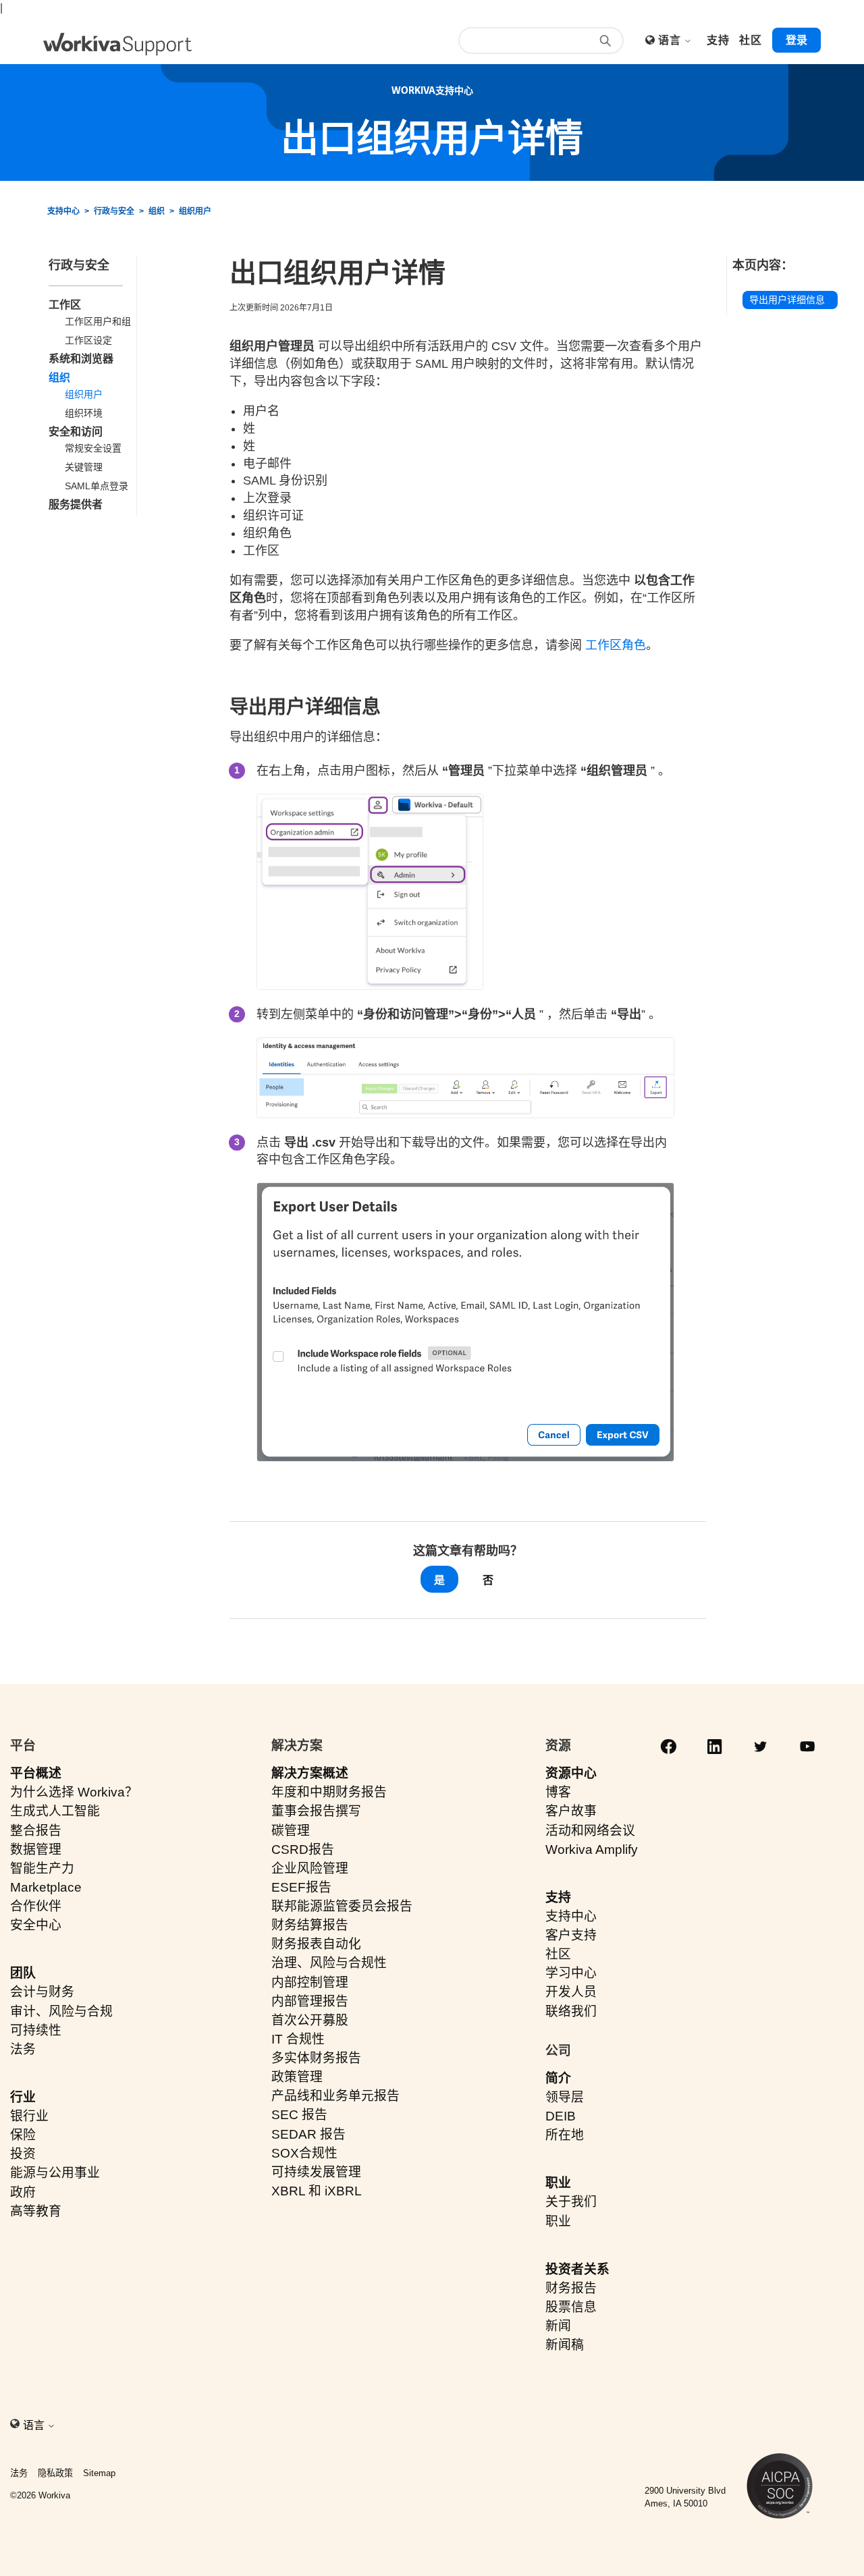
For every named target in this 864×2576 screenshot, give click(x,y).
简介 (558, 2078)
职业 (558, 2183)
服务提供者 (76, 504)
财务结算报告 (310, 1925)
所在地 (565, 2135)
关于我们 (571, 2202)
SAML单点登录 (97, 486)
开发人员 (571, 1992)
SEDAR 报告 (308, 2134)
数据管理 (36, 1849)
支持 (558, 1897)
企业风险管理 (310, 1868)
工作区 (65, 305)
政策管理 (297, 2077)
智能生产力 (42, 1868)
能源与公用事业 (55, 2173)
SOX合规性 (304, 2153)
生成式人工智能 (55, 1811)
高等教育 (36, 2211)
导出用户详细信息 (787, 300)
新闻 (558, 2326)
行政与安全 (114, 211)
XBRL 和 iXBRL (317, 2191)
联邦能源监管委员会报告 (342, 1906)
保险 (23, 2135)
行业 (23, 2097)
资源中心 (571, 1773)
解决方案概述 (310, 1773)
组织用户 (195, 211)
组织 (157, 211)
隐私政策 (55, 2473)
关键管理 (84, 467)
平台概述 (36, 1773)
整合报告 (36, 1831)
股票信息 (571, 2307)
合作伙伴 (36, 1906)
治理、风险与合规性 (329, 1963)
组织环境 (84, 413)
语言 (671, 40)
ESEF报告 (301, 1887)
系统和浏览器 (81, 359)
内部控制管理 (310, 1982)
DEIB (561, 2116)
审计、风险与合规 (61, 2011)
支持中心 (63, 211)
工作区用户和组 (98, 321)
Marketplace (46, 1887)
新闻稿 (565, 2345)
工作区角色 (616, 645)
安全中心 (36, 1925)
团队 (23, 1973)
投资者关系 (577, 2269)
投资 (23, 2154)
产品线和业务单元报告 (335, 2096)
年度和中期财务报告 (329, 1792)
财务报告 (571, 2288)
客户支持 (571, 1935)
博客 (558, 1792)
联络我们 (571, 2011)
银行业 (29, 2116)
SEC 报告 (299, 2115)
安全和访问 (76, 432)
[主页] (117, 44)
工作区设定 (88, 340)
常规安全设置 (93, 448)
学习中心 (571, 1973)
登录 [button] (796, 40)
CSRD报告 (303, 1849)
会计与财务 (42, 1992)
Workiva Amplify (592, 1849)
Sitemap (99, 2473)
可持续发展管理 (316, 2172)
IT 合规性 (298, 2039)
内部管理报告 (310, 2001)
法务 (23, 2049)
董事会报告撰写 (316, 1811)
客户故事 (571, 1811)
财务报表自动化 (316, 1944)
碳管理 (291, 1831)
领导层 (565, 2097)
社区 (558, 1954)
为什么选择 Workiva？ (74, 1792)
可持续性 (36, 2030)
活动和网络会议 (590, 1831)
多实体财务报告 (316, 2058)
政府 (23, 2192)
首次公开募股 (310, 2020)
